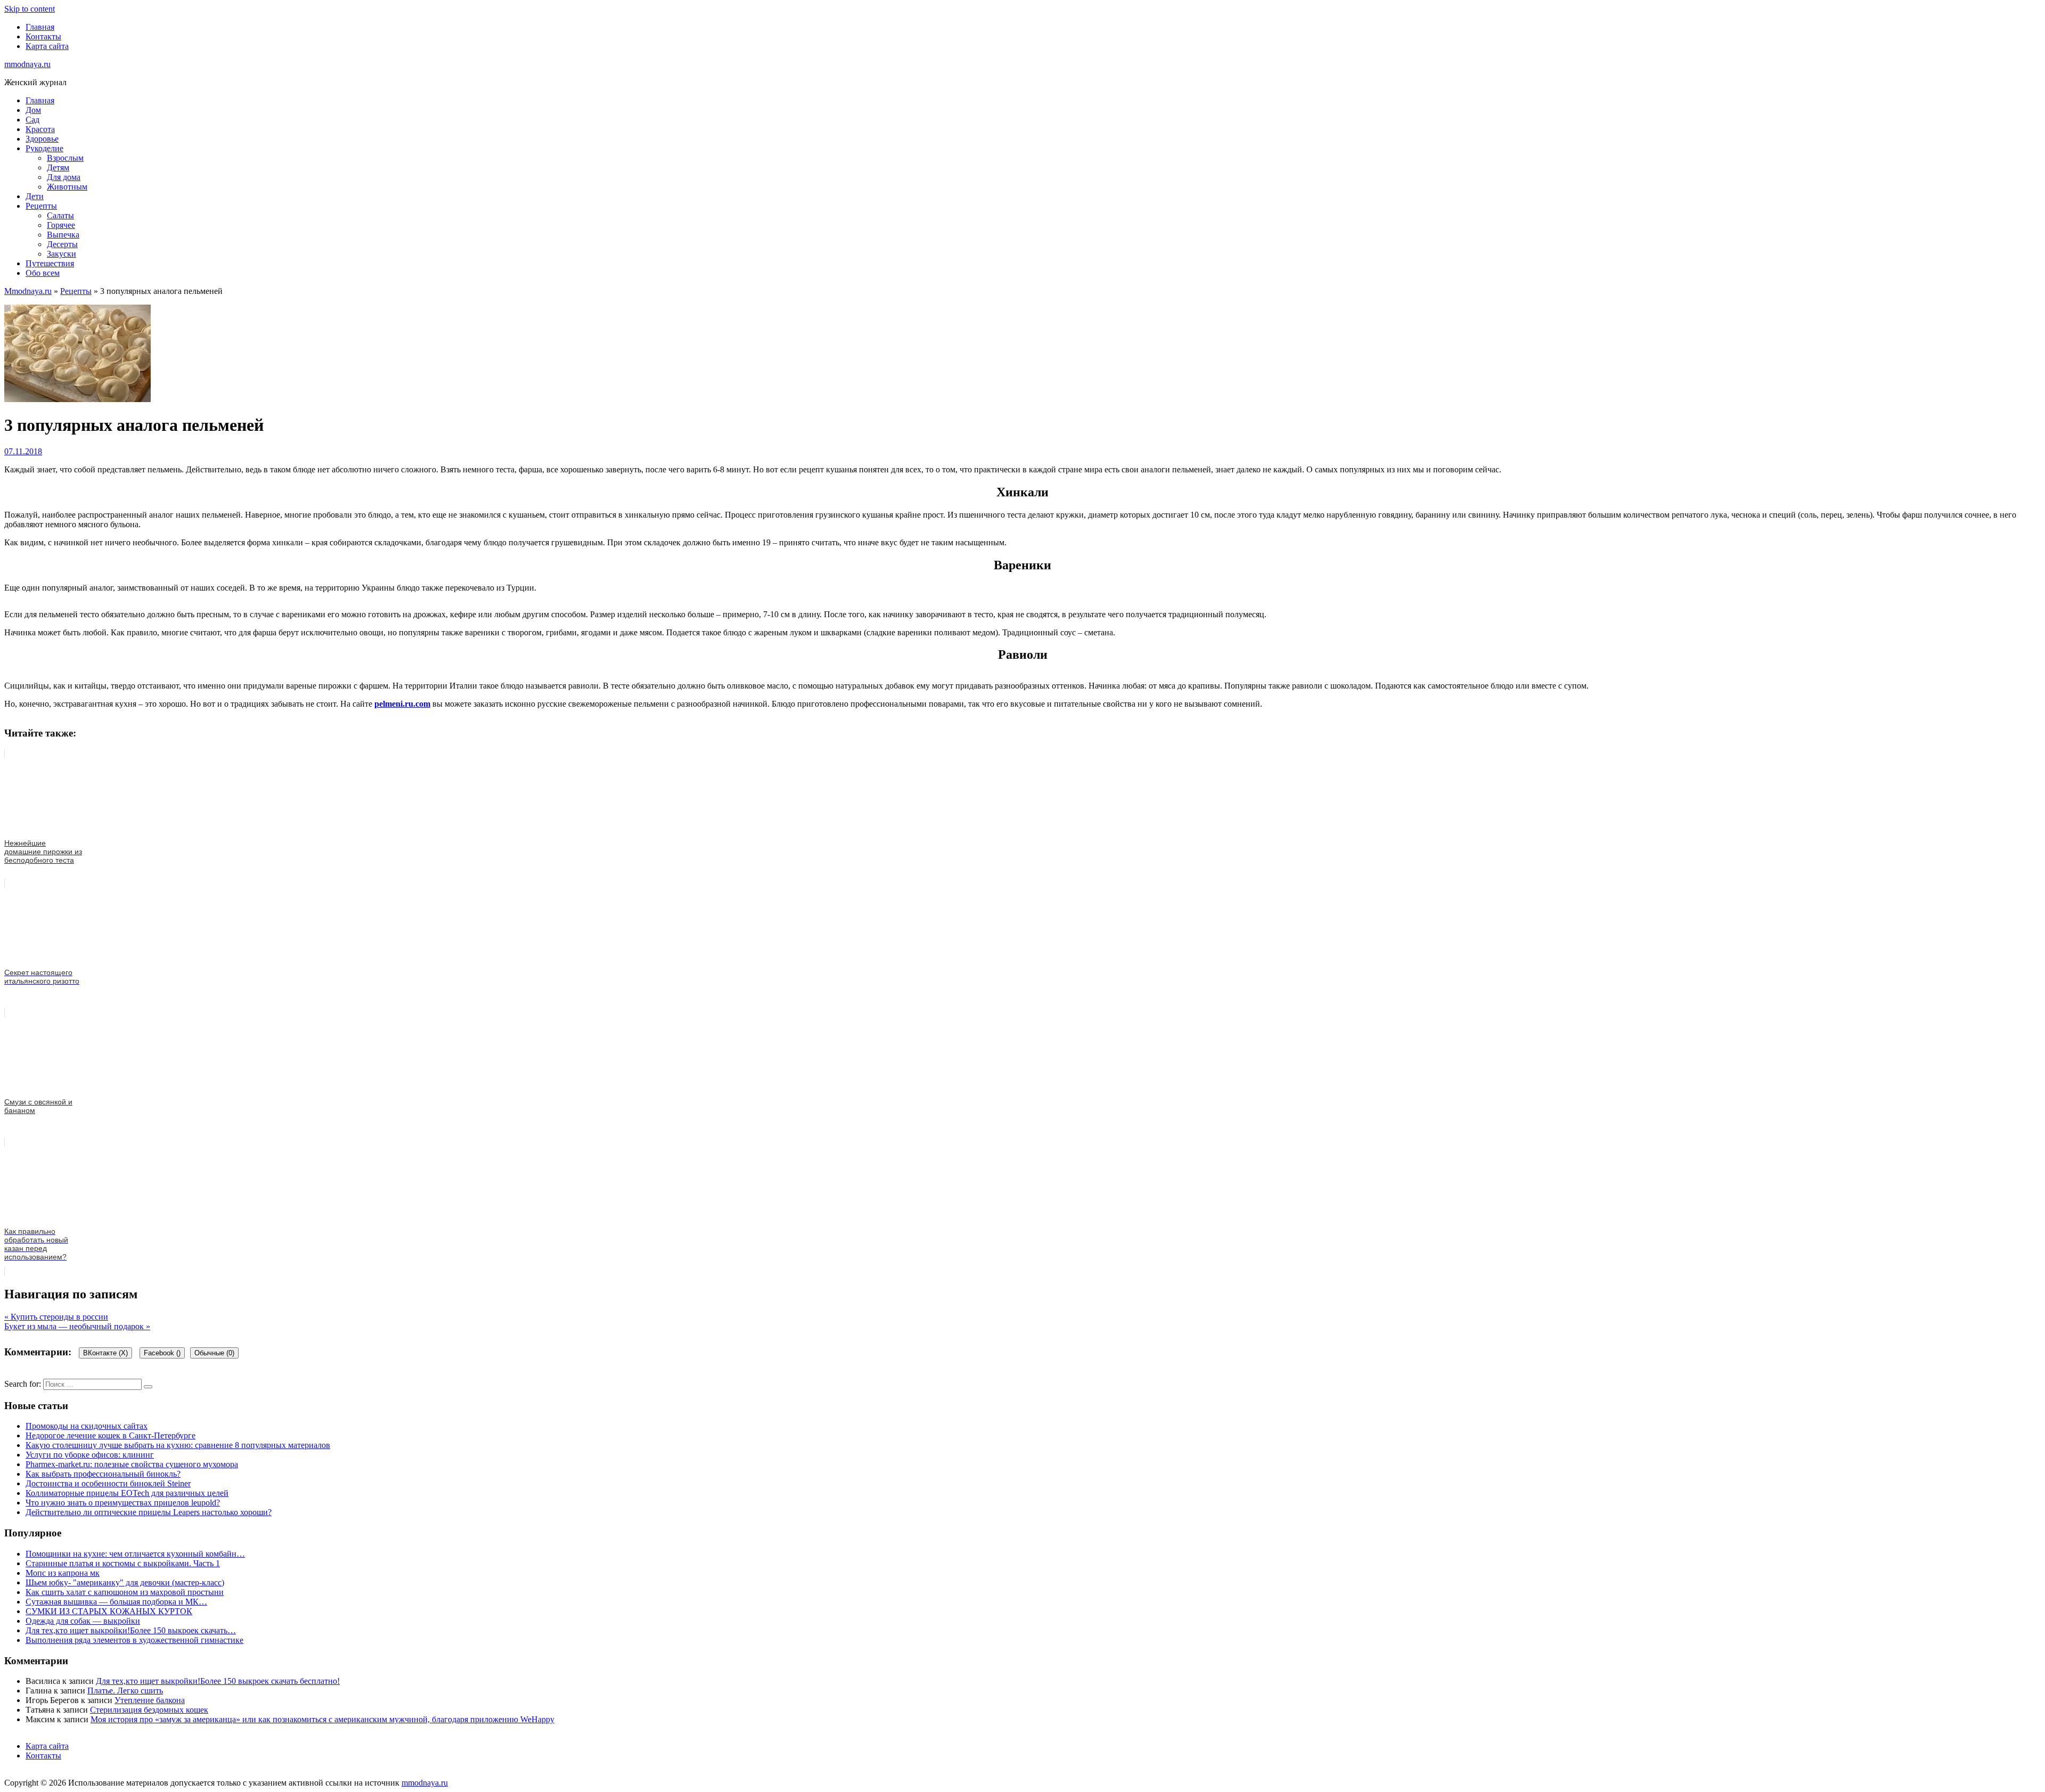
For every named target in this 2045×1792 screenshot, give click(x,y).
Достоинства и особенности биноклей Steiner (108, 1483)
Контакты (43, 36)
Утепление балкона (150, 1700)
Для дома (64, 177)
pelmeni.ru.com (402, 704)
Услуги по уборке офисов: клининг (90, 1455)
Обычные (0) (214, 1353)
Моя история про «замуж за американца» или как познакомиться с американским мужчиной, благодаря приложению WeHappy (322, 1719)
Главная (40, 27)
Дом (33, 110)
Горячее (61, 225)
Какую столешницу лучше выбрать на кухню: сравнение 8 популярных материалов (178, 1445)
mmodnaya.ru (27, 64)
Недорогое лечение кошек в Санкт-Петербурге (111, 1435)
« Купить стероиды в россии (56, 1317)
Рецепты (41, 206)
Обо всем (43, 273)
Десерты (62, 244)
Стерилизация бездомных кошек (149, 1710)
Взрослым (65, 158)
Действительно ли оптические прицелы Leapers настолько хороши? (149, 1512)
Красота (40, 129)
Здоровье (42, 139)
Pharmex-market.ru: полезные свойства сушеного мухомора (132, 1464)
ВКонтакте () (105, 1353)
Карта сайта (47, 46)
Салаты (60, 215)
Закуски (62, 254)
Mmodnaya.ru (28, 291)
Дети (35, 196)
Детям (58, 167)
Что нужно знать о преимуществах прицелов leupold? (123, 1503)
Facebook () (162, 1353)
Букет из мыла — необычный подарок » (77, 1326)
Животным (67, 187)
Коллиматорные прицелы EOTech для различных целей (127, 1493)
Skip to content (30, 9)
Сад (32, 120)
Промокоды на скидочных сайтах (87, 1426)
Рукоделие (44, 148)
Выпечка (63, 235)
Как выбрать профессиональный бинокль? (103, 1474)
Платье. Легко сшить (125, 1691)
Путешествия (50, 263)
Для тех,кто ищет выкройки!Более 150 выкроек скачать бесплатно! (218, 1681)
